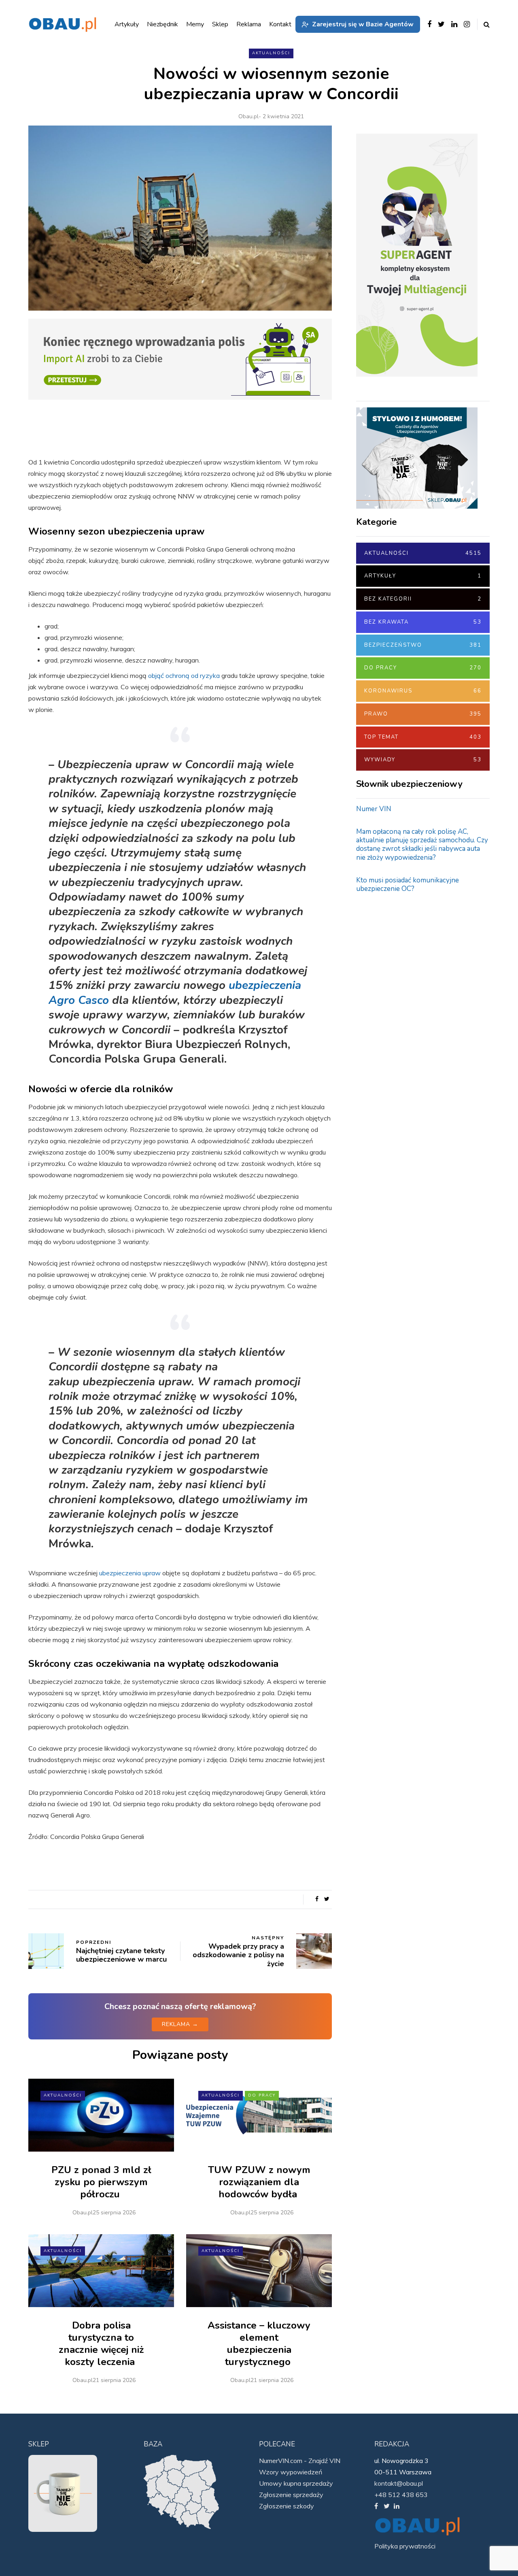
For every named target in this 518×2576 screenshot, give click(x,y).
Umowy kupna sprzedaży (296, 2483)
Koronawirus (423, 691)
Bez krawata (423, 622)
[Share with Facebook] (317, 1899)
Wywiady (423, 760)
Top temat (423, 737)
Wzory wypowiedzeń (291, 2472)
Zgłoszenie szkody (287, 2506)
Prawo (423, 714)
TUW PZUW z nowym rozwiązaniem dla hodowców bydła (259, 2182)
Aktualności (271, 53)
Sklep (220, 24)
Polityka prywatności (405, 2546)
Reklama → (180, 2024)
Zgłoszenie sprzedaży (291, 2495)
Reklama (249, 24)
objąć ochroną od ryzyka (184, 675)
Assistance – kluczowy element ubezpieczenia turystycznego (259, 2344)
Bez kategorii (423, 599)
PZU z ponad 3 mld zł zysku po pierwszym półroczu (101, 2182)
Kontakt (280, 24)
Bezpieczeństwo (423, 645)
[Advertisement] (417, 1029)
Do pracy (262, 2095)
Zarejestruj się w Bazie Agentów (363, 24)
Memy (195, 24)
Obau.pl (248, 116)
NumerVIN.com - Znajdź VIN (300, 2461)
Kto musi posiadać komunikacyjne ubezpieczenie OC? (408, 884)
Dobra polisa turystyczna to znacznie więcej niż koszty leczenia (101, 2344)
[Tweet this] (327, 1899)
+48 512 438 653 (401, 2495)
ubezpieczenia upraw (130, 1573)
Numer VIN (374, 809)
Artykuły (423, 576)
